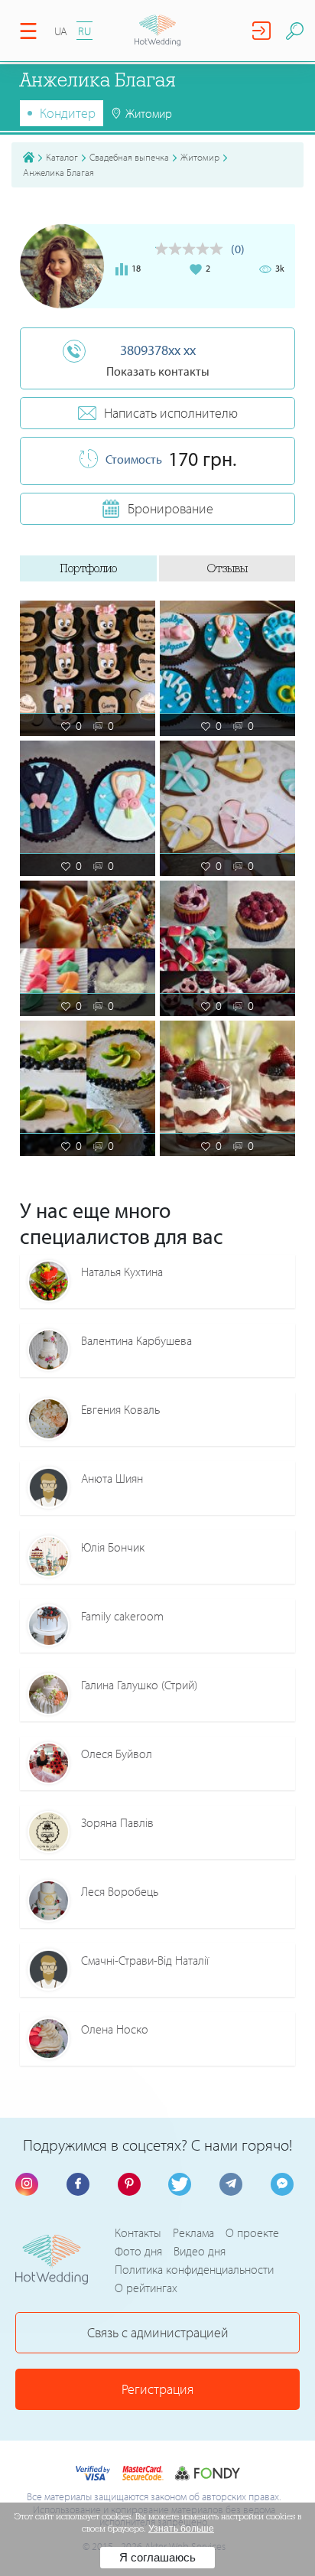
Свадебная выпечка (129, 157)
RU (84, 31)
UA (61, 31)
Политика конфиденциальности (194, 2269)
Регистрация (157, 2389)
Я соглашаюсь (157, 2557)
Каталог (62, 157)
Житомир (200, 157)
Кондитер (68, 113)
